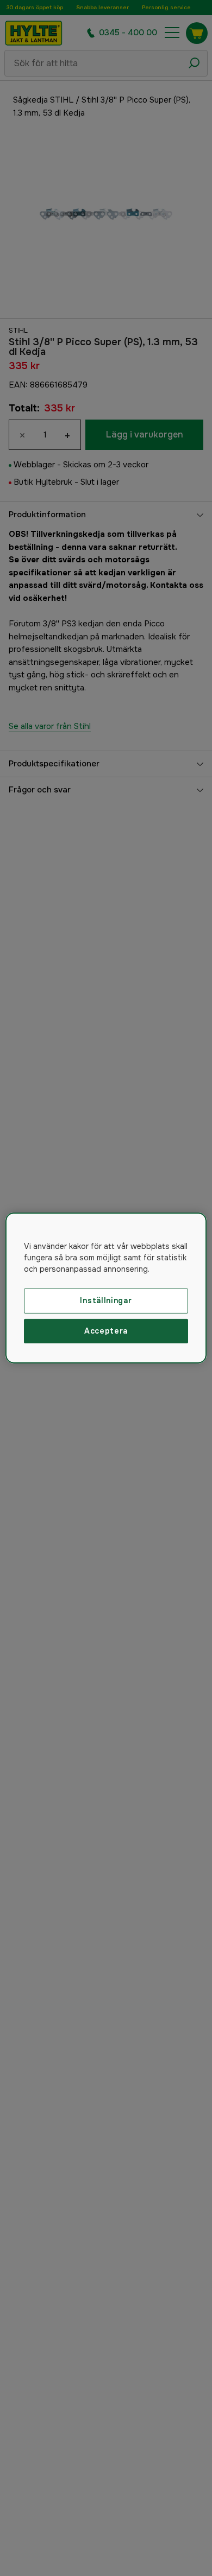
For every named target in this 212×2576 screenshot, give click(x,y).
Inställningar (106, 1300)
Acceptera (106, 1331)
